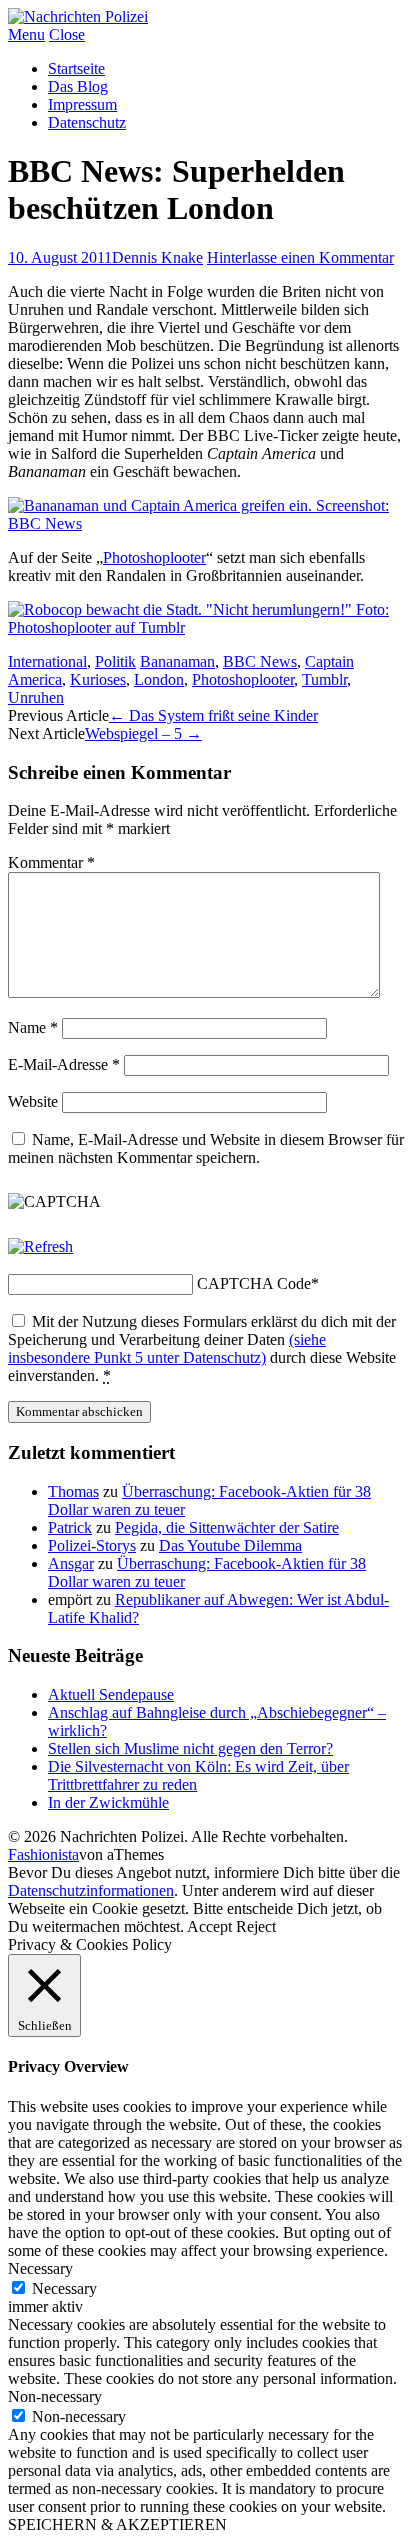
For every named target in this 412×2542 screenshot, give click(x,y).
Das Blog (78, 86)
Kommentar (51, 862)
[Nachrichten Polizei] (78, 16)
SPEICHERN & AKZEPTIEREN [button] (117, 2524)
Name (33, 1027)
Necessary (64, 2288)
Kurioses (98, 679)
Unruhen (36, 697)
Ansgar (71, 1563)
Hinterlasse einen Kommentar (300, 257)
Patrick (70, 1527)
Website (33, 1101)
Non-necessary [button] (55, 2396)
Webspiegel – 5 (143, 733)
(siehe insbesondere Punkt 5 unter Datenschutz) (167, 1348)
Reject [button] (256, 1926)
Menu (26, 34)
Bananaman (177, 661)
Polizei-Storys (92, 1545)
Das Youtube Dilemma (230, 1545)
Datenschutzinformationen (91, 1890)
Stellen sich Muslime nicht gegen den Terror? (190, 1748)
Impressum (82, 104)
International (47, 661)
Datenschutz (87, 122)
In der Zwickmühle (108, 1802)
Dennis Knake (157, 257)
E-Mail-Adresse (64, 1064)
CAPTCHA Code (254, 1283)
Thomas (73, 1491)
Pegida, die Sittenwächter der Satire (227, 1527)
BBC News (260, 661)
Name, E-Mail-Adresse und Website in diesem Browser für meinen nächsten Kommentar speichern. (206, 1148)
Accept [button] (209, 1926)
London (159, 679)
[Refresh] (40, 1246)
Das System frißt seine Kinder (213, 715)
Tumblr (324, 679)
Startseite (76, 68)
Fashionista (43, 1854)
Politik (115, 661)
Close (67, 34)
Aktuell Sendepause (111, 1694)
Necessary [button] (40, 2268)
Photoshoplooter (154, 557)
